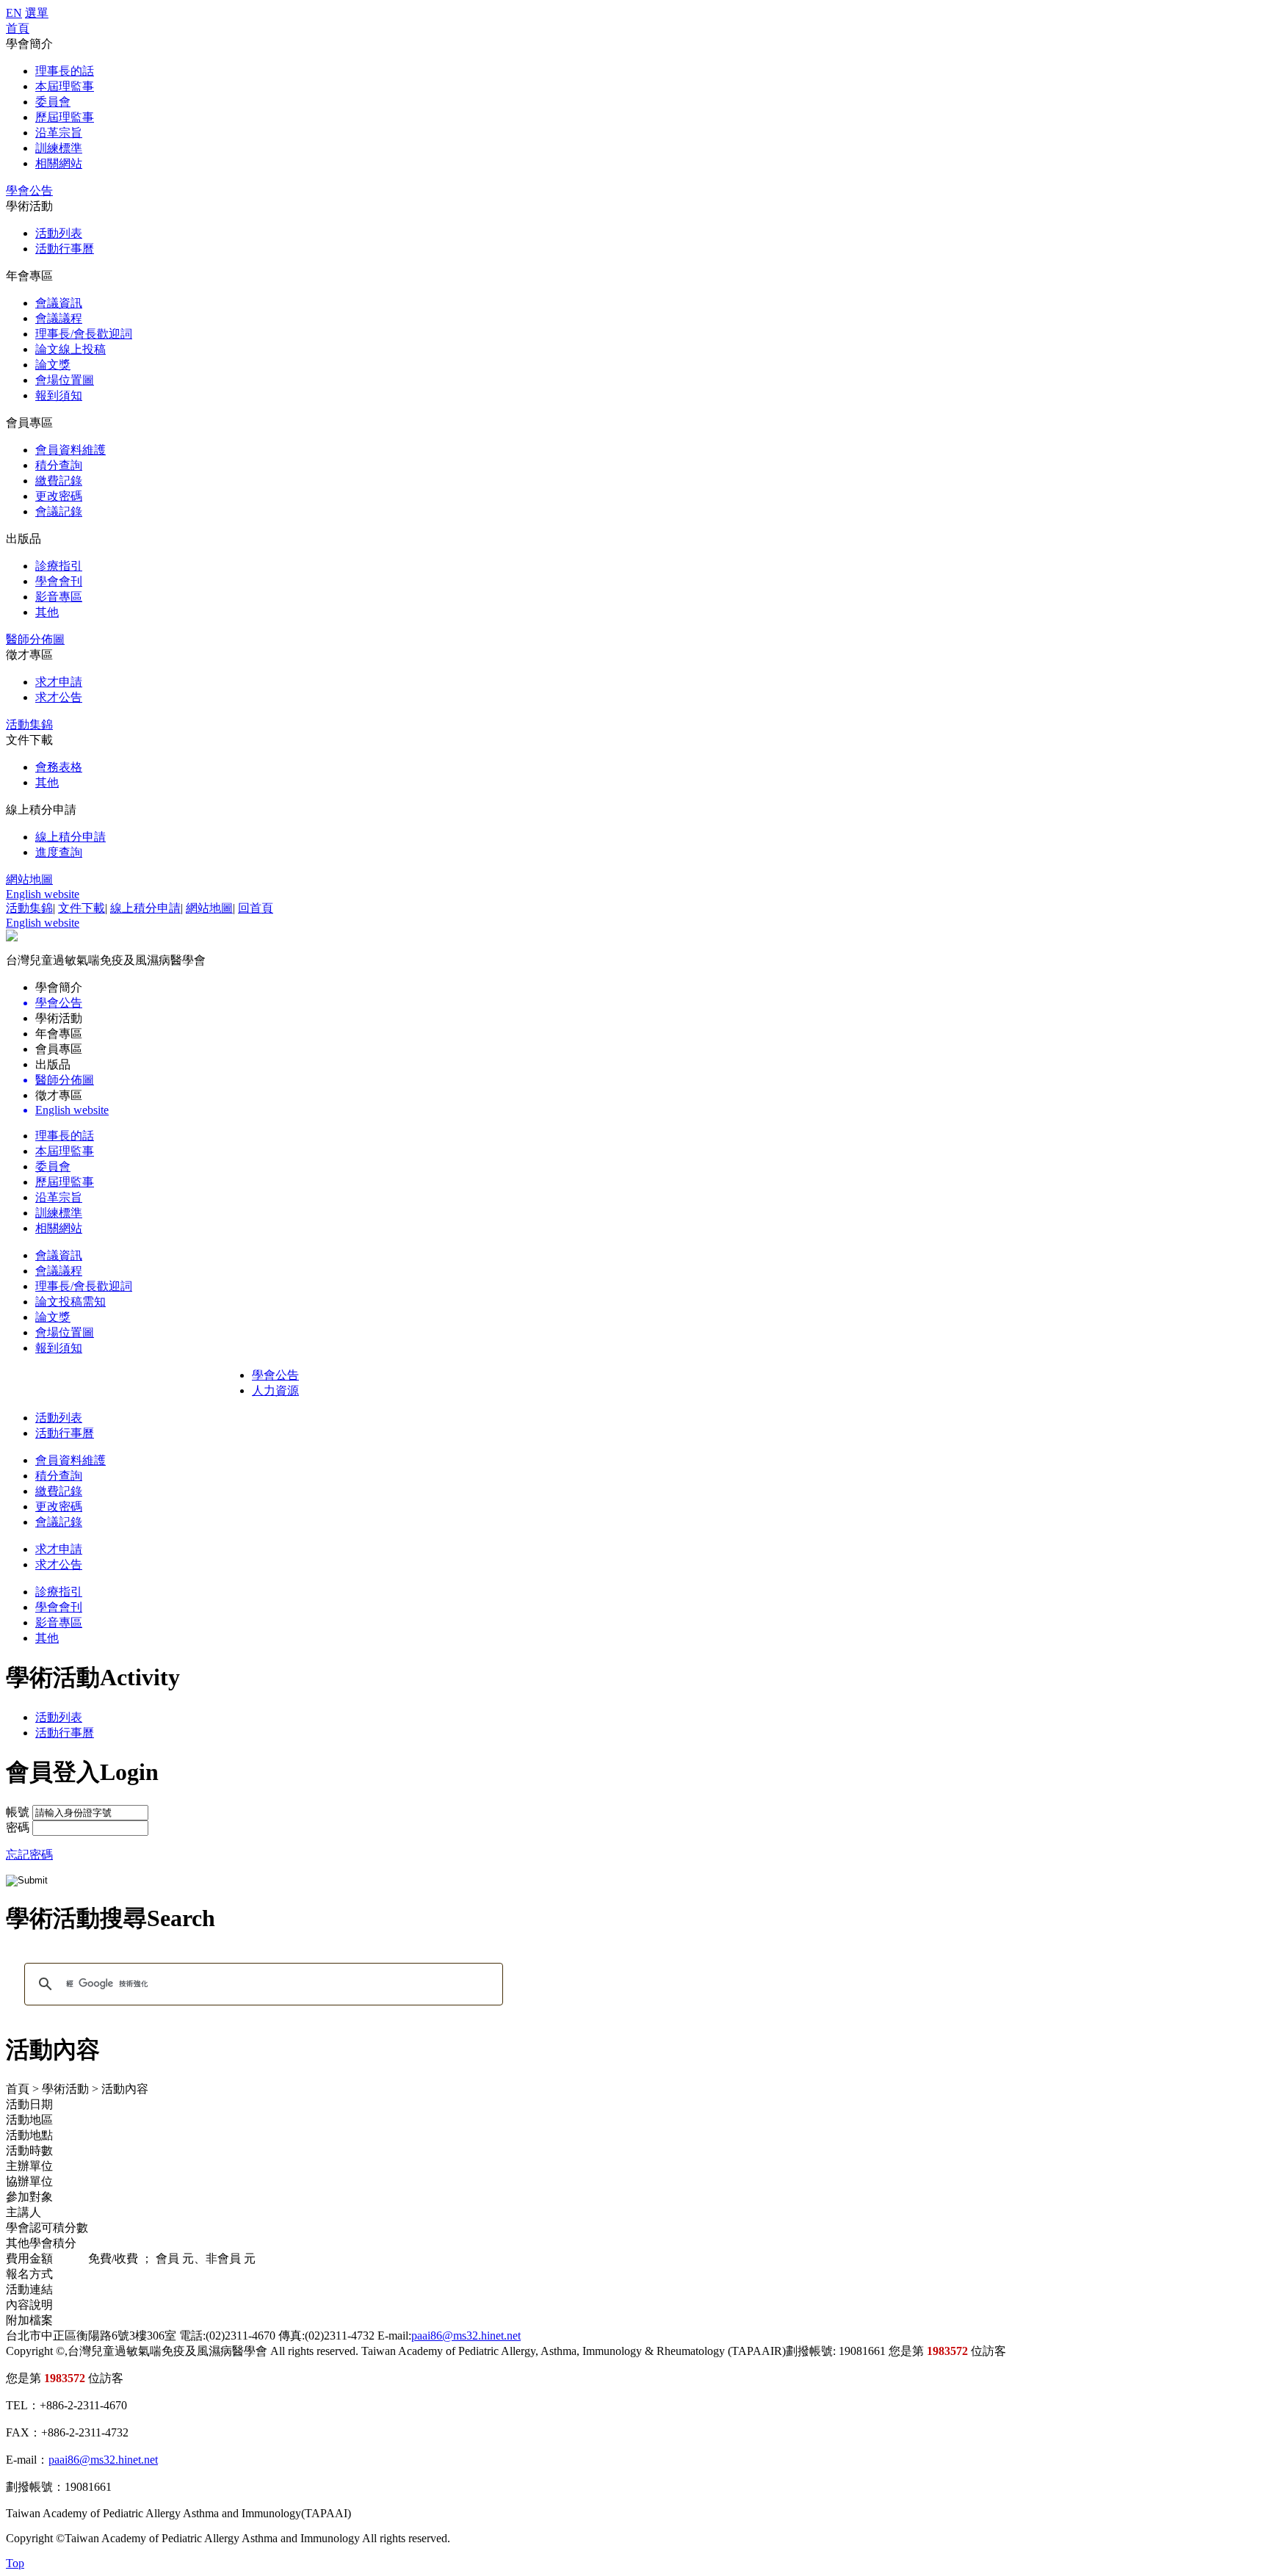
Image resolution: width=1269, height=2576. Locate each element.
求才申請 (59, 682)
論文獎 (53, 365)
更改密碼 (59, 496)
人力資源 (275, 1390)
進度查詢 (59, 852)
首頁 (18, 28)
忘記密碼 (29, 1855)
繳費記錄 (59, 481)
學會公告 (29, 191)
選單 (37, 13)
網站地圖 (29, 879)
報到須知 (59, 395)
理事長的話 (65, 71)
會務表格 (59, 767)
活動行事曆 (65, 249)
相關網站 (59, 163)
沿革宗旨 (59, 133)
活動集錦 (29, 724)
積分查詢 (59, 465)
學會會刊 (59, 581)
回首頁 (256, 908)
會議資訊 (59, 303)
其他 (47, 612)
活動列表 (59, 233)
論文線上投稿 (70, 349)
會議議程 (59, 318)
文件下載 (82, 908)
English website (43, 894)
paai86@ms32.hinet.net (466, 2336)
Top (15, 2563)
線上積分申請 (70, 837)
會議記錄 (59, 511)
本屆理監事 (65, 86)
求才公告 (59, 697)
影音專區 (59, 597)
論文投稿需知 (70, 1302)
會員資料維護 (70, 450)
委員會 (53, 102)
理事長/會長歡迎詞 (84, 334)
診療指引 (59, 566)
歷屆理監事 (65, 117)
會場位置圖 (65, 380)
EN (14, 13)
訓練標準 (59, 148)
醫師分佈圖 (35, 639)
